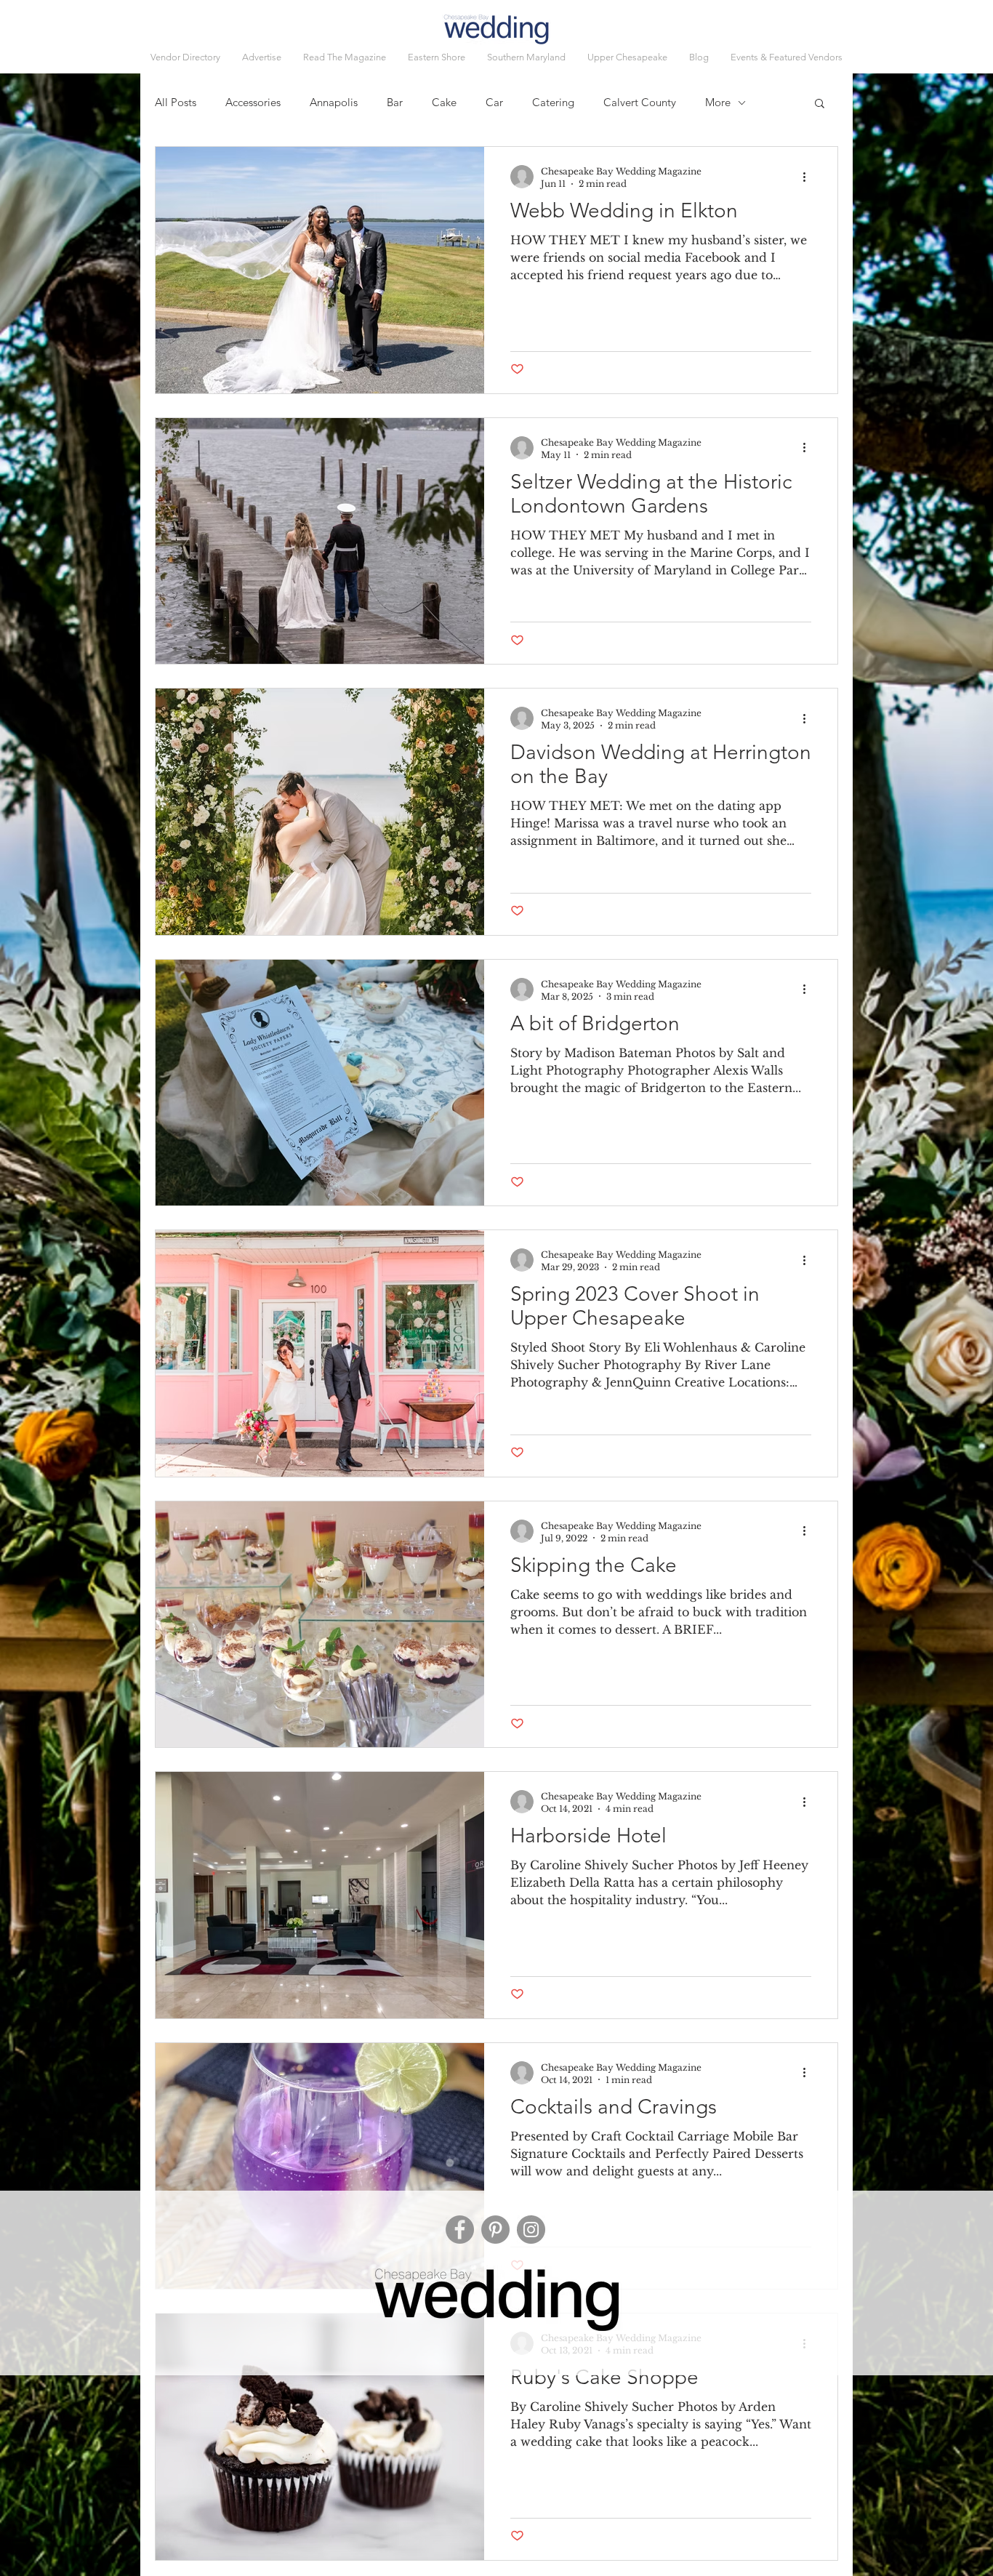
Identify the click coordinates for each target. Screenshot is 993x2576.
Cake (444, 103)
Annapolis (334, 103)
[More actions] (809, 177)
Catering (553, 103)
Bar (395, 103)
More (718, 103)
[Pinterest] (495, 2230)
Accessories (253, 103)
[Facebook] (460, 2230)
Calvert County (640, 103)
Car (494, 103)
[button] (787, 57)
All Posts (176, 103)
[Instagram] (531, 2230)
